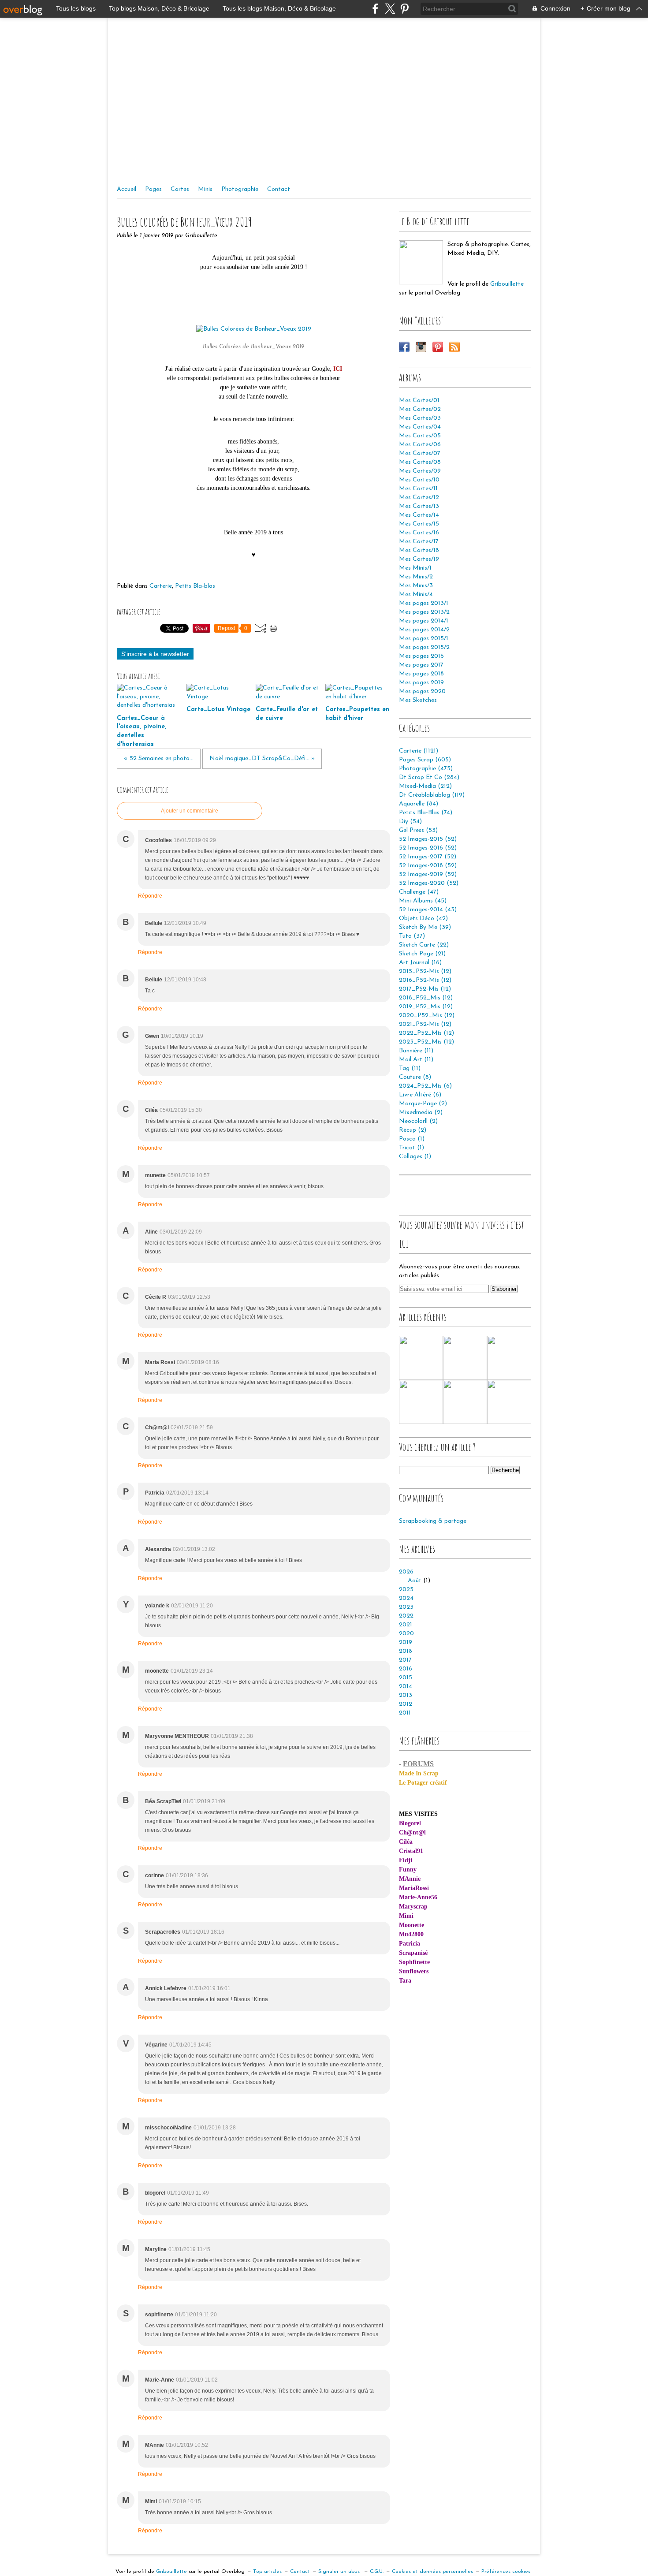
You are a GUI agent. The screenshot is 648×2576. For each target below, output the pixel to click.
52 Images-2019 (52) (428, 874)
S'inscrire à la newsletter (155, 654)
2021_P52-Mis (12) (425, 1024)
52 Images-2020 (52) (429, 883)
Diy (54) (410, 822)
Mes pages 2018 (421, 674)
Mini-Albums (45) (423, 901)
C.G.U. (377, 2572)
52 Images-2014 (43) (428, 910)
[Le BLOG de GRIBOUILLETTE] (421, 262)
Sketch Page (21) (422, 954)
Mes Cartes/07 (420, 453)
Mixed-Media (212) (425, 786)
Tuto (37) (412, 936)
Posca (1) (412, 1139)
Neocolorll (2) (418, 1121)
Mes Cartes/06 (420, 445)
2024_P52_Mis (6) (425, 1086)
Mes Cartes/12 (419, 498)
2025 (406, 1590)
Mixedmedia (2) (421, 1113)
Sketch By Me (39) (425, 927)
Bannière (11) (416, 1051)
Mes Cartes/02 (420, 409)
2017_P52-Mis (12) (425, 989)
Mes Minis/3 (416, 586)
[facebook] (375, 9)
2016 (406, 1669)
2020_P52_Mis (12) (427, 1016)
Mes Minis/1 (415, 568)
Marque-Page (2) (423, 1104)
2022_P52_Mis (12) (426, 1033)
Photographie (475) (426, 769)
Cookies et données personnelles (432, 2572)
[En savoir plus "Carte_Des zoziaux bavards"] (509, 1402)
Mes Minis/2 (416, 577)
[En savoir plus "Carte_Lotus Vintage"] (465, 1358)
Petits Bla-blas (195, 586)
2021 (406, 1625)
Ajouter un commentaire (190, 811)
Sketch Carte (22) (424, 945)
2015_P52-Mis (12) (425, 971)
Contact (279, 189)
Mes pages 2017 (421, 665)
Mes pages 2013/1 (424, 603)
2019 (406, 1642)
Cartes (180, 189)
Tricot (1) (412, 1148)
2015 (406, 1678)
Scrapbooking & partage (433, 1521)
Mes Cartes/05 (420, 436)
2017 (405, 1660)
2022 (406, 1616)
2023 (406, 1607)
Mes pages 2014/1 (424, 621)
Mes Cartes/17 (419, 542)
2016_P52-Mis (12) (425, 980)
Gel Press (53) (418, 830)
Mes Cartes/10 (419, 480)
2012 (406, 1704)
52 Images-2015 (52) (428, 839)
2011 (405, 1713)
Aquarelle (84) (419, 804)
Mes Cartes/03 (420, 418)
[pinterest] (404, 9)
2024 (406, 1598)
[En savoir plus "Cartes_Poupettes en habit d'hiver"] (421, 1402)
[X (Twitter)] (390, 9)
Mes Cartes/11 (418, 489)
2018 (406, 1651)
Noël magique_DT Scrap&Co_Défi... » (262, 759)
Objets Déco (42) (423, 919)
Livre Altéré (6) (420, 1095)
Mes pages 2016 (421, 656)
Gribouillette (507, 284)
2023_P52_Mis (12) (426, 1042)
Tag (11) (410, 1068)
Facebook (404, 347)
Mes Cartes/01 (419, 401)
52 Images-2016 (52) (428, 848)
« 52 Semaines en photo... (159, 759)
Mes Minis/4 (416, 595)
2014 (406, 1687)
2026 (406, 1572)
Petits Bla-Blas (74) (426, 813)
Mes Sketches (418, 700)
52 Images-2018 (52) (428, 866)
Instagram (421, 347)
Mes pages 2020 (422, 692)
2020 (406, 1634)
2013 (406, 1695)
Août (415, 1581)
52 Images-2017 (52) (428, 857)
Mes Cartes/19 (419, 559)
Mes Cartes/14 (419, 515)
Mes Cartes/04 (420, 427)
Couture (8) (415, 1077)
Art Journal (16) (420, 963)
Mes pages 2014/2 (424, 630)
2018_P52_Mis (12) (426, 998)
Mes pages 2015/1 (424, 639)
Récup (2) (413, 1130)
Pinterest (438, 347)
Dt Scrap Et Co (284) (429, 777)
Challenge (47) (419, 892)
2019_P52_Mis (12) (426, 1007)
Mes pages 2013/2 (424, 612)
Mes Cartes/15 (419, 524)
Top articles (267, 2572)
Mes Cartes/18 (419, 550)
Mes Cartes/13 (419, 506)
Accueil (127, 189)
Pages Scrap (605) (425, 760)
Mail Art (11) (416, 1060)
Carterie (161, 586)
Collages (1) (415, 1157)
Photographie (240, 189)
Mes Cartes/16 (419, 533)
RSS (454, 347)
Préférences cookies (506, 2572)
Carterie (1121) (419, 751)
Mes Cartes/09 (420, 471)
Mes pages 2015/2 (424, 647)
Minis (205, 189)
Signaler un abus (340, 2572)
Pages (153, 189)
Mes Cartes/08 (420, 462)
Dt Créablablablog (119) (432, 795)
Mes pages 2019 (421, 683)
